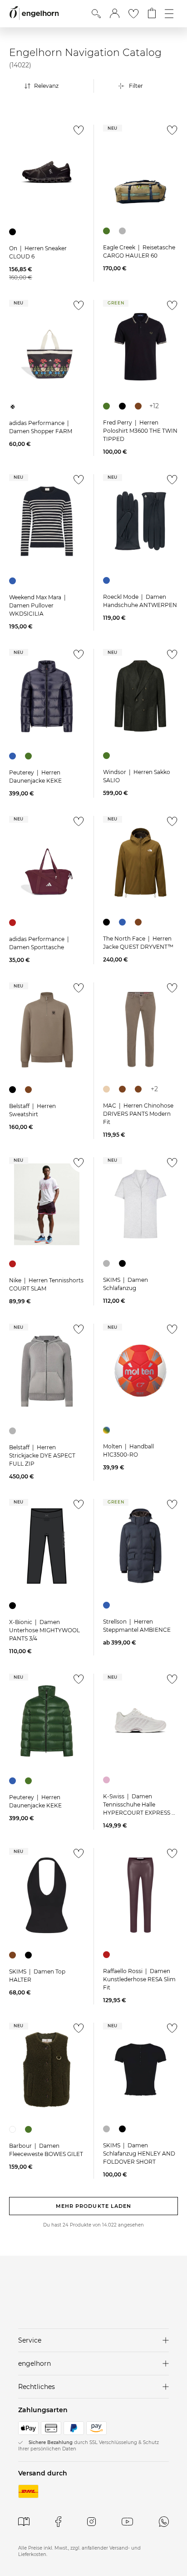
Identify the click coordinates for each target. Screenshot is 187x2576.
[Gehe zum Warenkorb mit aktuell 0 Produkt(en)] (152, 14)
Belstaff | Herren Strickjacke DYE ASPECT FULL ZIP (42, 1455)
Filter (136, 86)
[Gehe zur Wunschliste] (133, 14)
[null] (47, 172)
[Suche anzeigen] (96, 14)
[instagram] (91, 2522)
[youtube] (127, 2522)
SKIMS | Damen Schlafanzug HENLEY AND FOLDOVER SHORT (139, 2153)
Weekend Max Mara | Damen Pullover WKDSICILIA (38, 605)
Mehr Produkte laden (94, 2206)
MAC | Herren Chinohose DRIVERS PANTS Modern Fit (138, 1114)
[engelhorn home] (34, 13)
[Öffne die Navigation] (169, 14)
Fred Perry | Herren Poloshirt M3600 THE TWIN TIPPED (140, 431)
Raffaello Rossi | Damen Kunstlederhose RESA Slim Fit (139, 1979)
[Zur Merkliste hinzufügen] (76, 133)
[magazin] (24, 2522)
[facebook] (58, 2522)
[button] (115, 14)
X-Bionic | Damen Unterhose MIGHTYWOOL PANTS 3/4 (44, 1630)
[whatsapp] (164, 2522)
